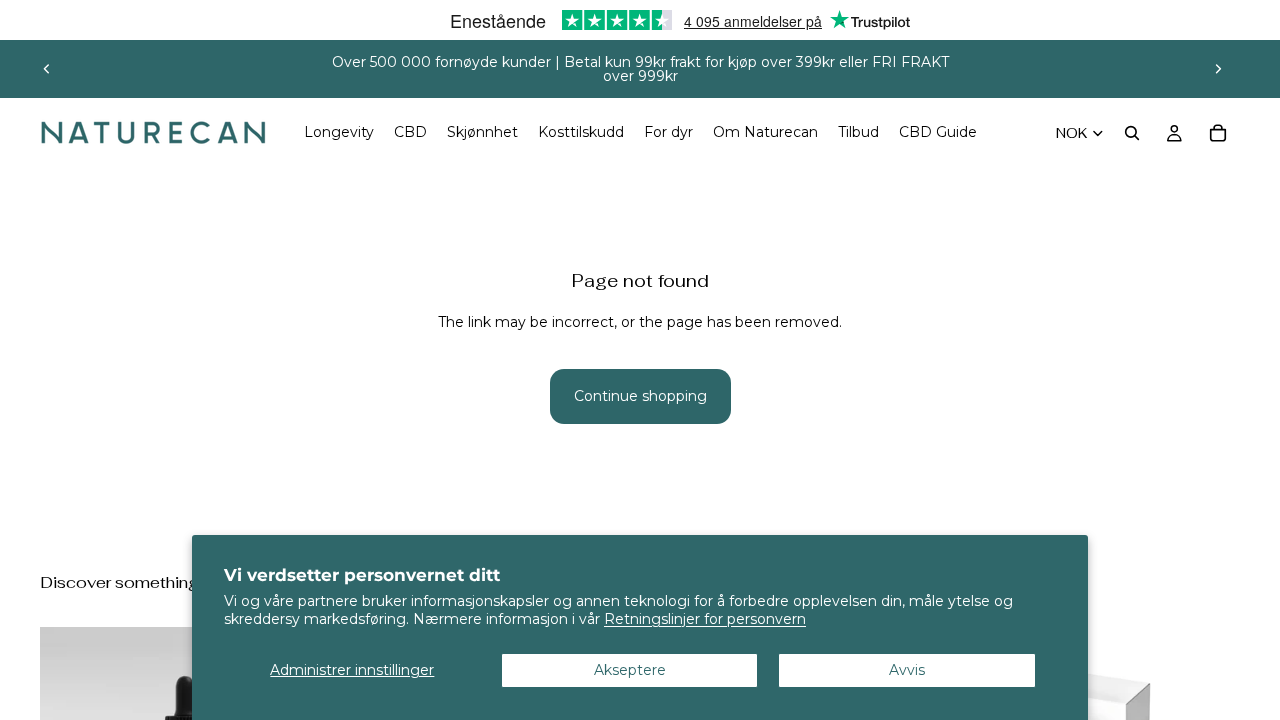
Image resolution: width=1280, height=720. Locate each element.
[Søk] (1132, 133)
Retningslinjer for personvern (705, 619)
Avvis (907, 670)
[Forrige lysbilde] (47, 69)
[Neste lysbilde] (1218, 69)
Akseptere (630, 670)
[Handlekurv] (1218, 133)
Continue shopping (640, 396)
